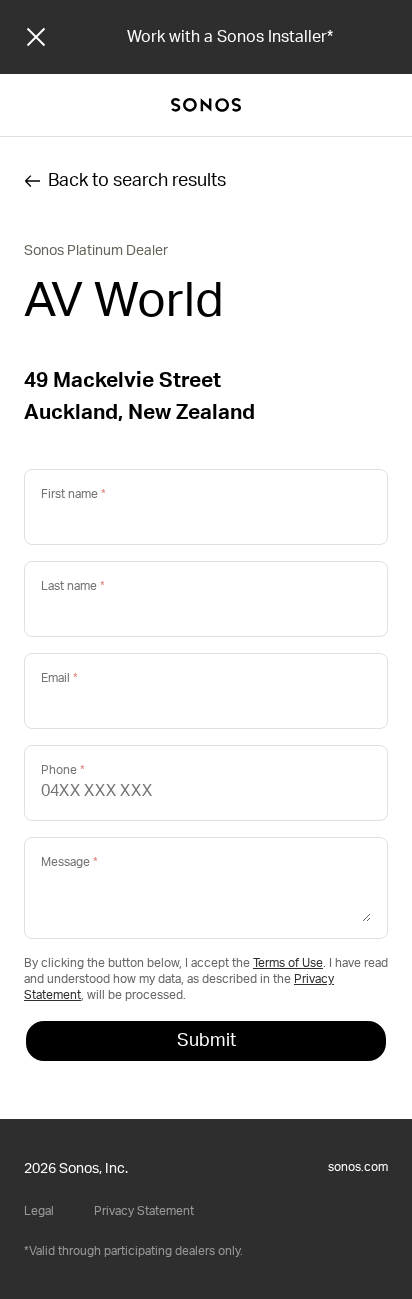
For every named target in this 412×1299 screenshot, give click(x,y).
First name (69, 494)
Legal (39, 1211)
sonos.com (358, 1167)
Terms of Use (288, 963)
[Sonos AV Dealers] (206, 105)
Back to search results (137, 181)
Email (55, 678)
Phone (59, 770)
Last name (69, 586)
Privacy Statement (144, 1211)
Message (65, 862)
